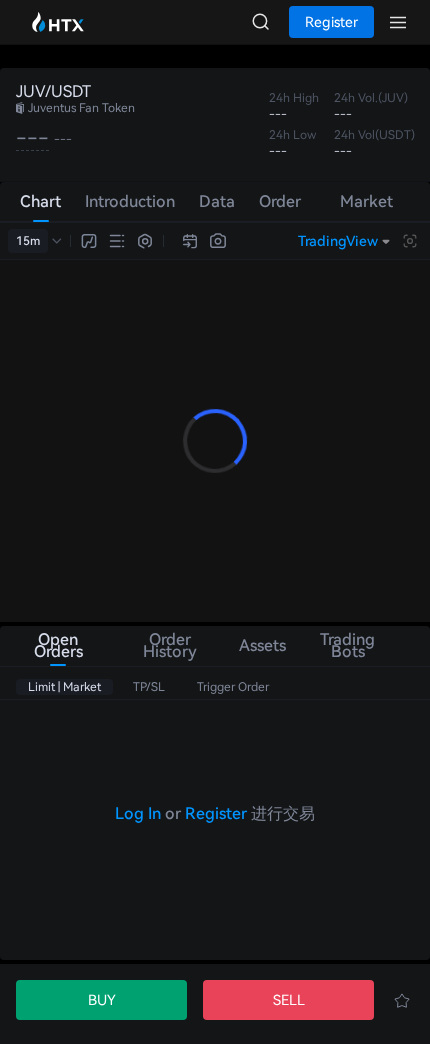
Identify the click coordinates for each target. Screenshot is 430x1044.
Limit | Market (64, 687)
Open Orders (58, 645)
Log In (138, 813)
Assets (260, 645)
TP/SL (149, 687)
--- (32, 138)
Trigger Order (233, 687)
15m (28, 241)
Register (216, 813)
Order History (170, 645)
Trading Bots (347, 645)
